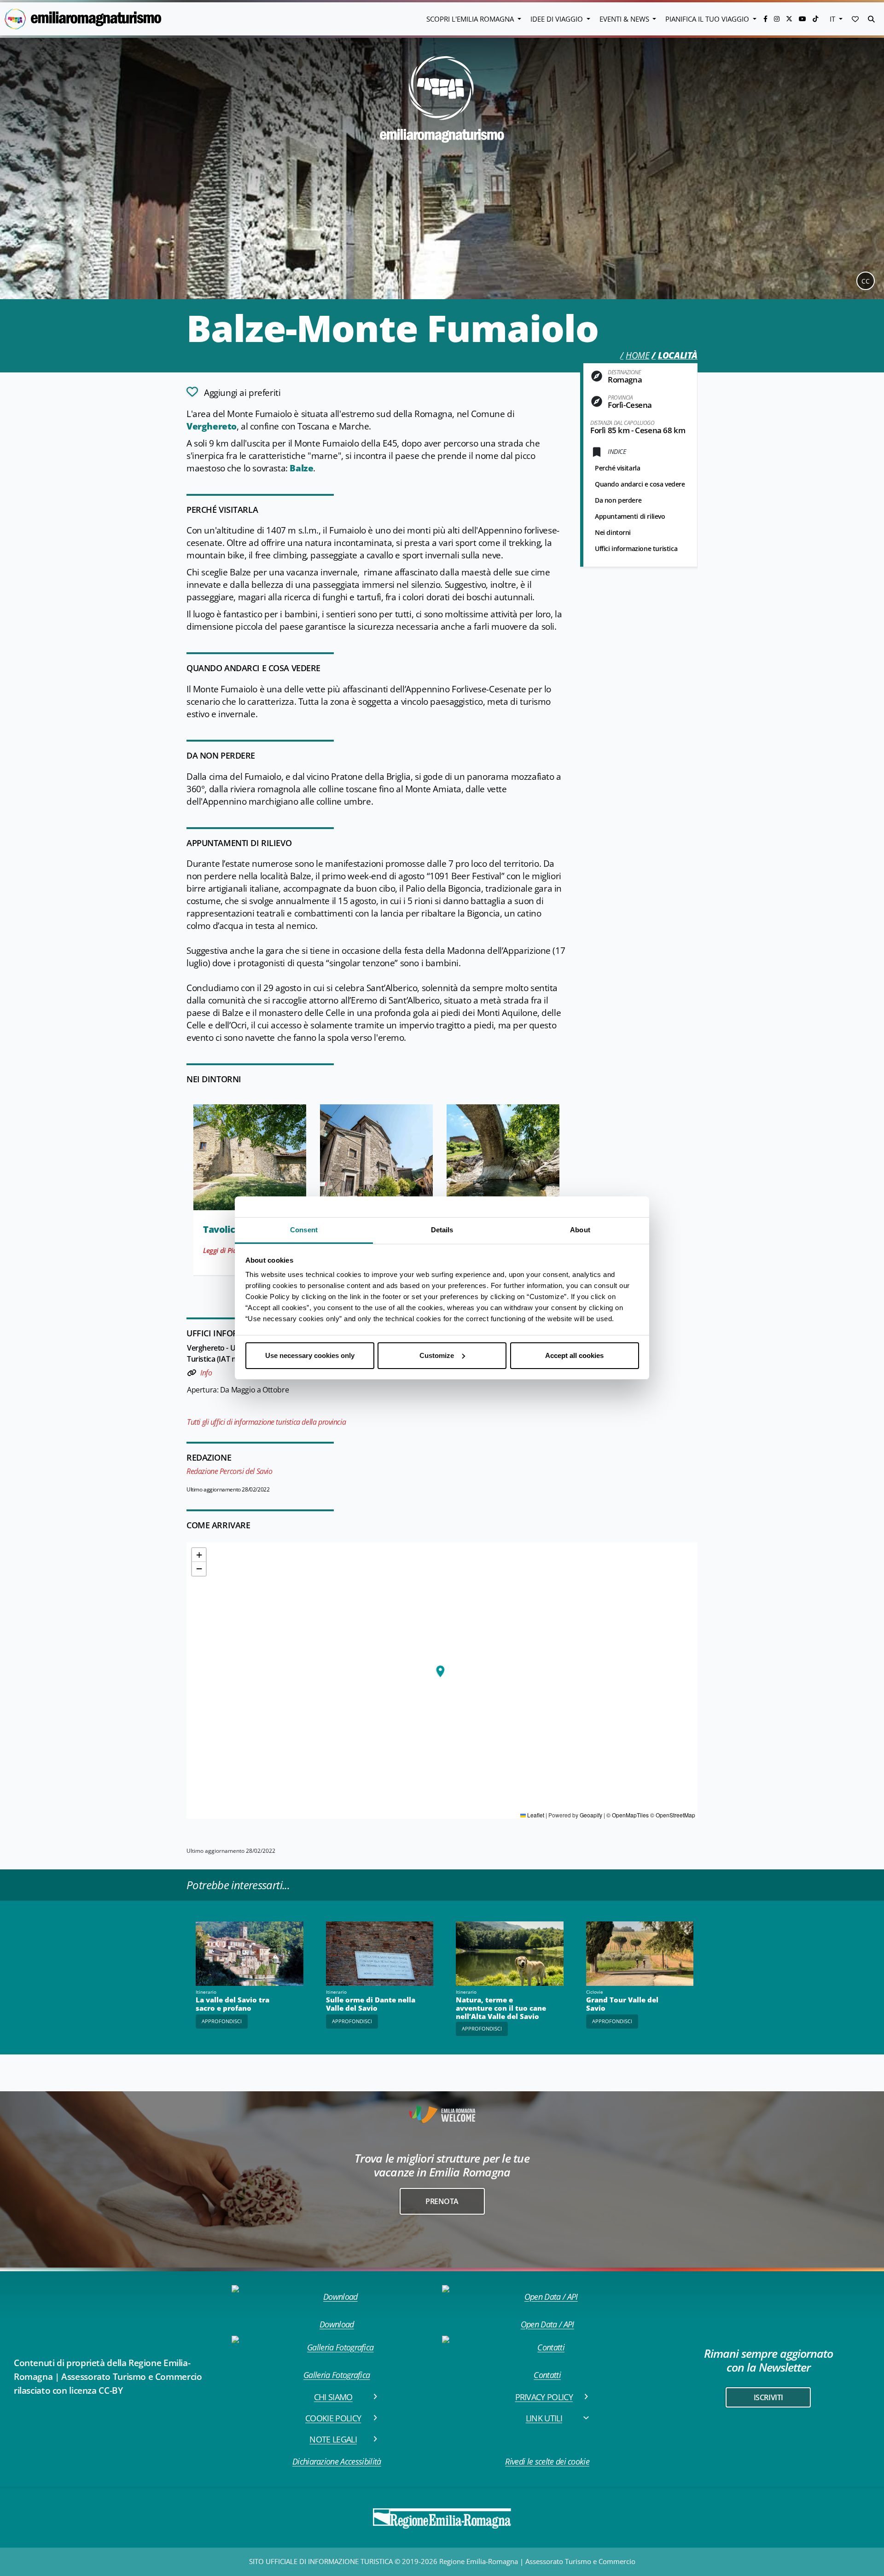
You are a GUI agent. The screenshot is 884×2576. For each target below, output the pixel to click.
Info (206, 1373)
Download (337, 2324)
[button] (855, 19)
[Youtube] (803, 19)
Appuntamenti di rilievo (630, 516)
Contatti (547, 2375)
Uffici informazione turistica (636, 548)
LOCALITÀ (678, 355)
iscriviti (768, 2397)
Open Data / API (547, 2324)
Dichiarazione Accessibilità (337, 2461)
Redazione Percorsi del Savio (230, 1471)
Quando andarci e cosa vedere (640, 484)
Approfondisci (222, 2021)
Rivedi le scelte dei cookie (547, 2461)
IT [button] (833, 19)
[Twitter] (790, 19)
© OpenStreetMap (673, 1815)
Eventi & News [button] (625, 19)
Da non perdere (618, 500)
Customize (437, 1355)
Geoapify (591, 1815)
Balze (301, 468)
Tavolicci (223, 1229)
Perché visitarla (617, 468)
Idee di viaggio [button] (558, 19)
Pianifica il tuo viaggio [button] (708, 19)
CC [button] (866, 281)
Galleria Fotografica (337, 2375)
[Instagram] (778, 19)
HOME (637, 355)
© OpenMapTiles (628, 1815)
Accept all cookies (574, 1355)
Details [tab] (442, 1230)
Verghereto (212, 426)
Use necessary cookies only (310, 1355)
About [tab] (580, 1230)
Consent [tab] (304, 1230)
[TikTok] (815, 19)
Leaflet (535, 1815)
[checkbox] (233, 392)
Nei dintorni (613, 532)
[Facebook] (766, 19)
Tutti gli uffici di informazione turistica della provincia (266, 1422)
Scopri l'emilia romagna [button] (471, 19)
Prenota (442, 2201)
